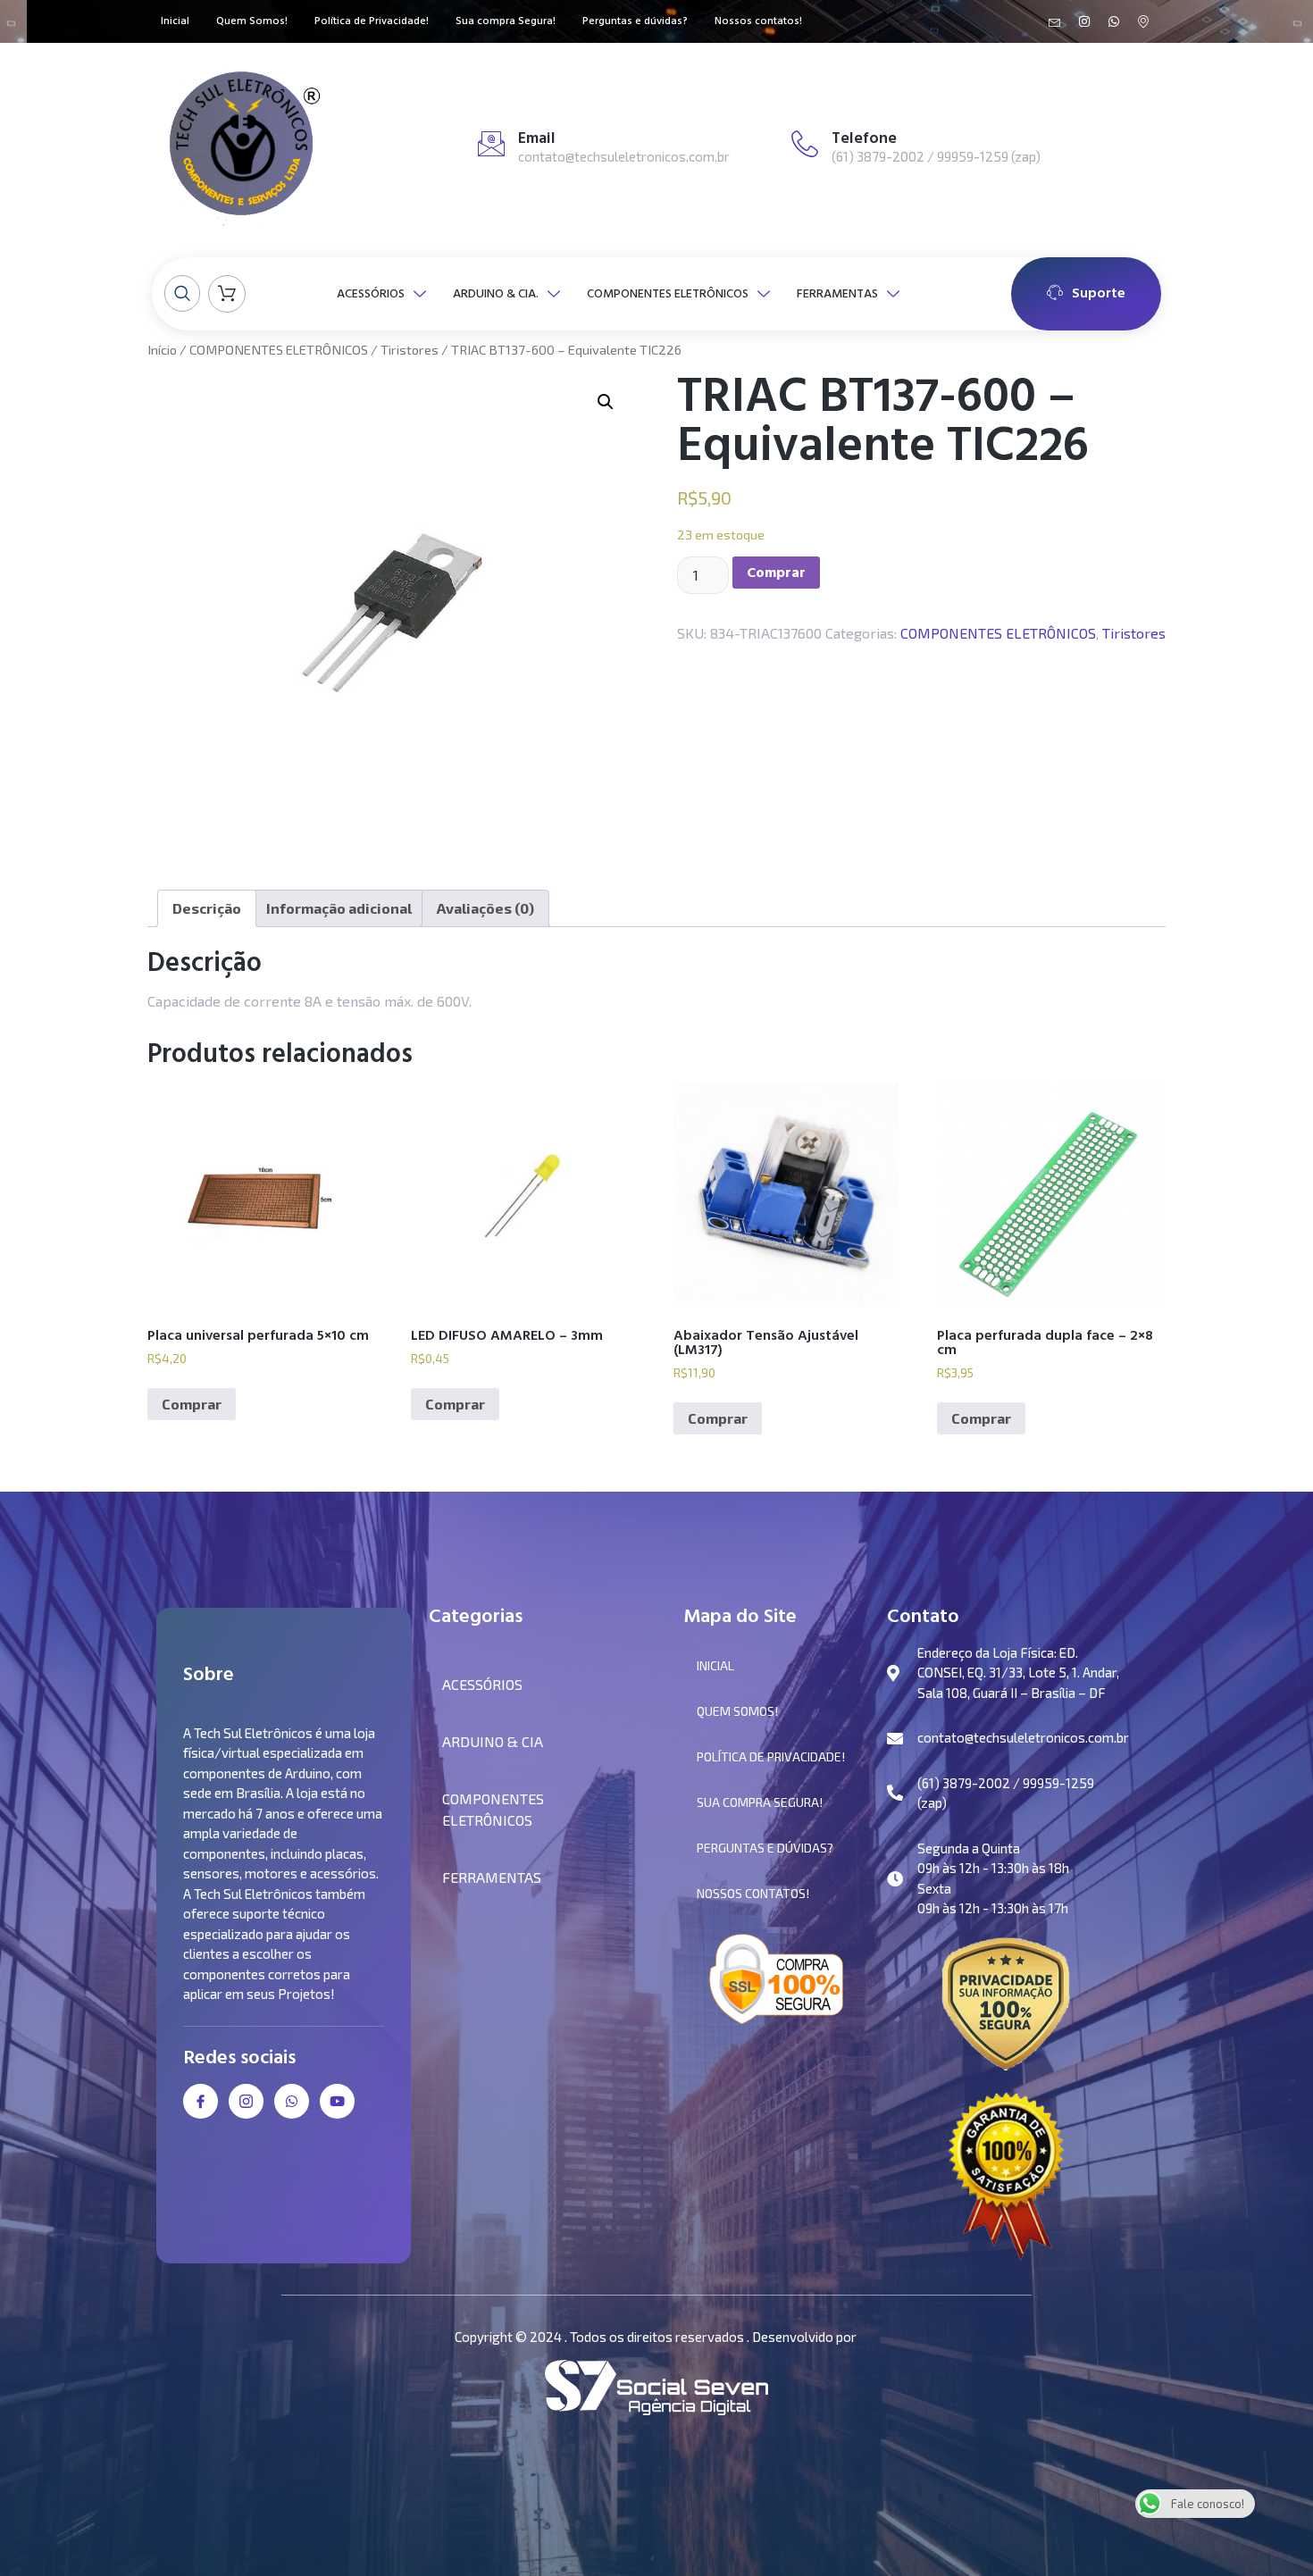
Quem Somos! (252, 22)
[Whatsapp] (1114, 21)
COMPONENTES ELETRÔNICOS (668, 293)
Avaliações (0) (485, 908)
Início (162, 349)
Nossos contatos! (758, 22)
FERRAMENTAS (837, 293)
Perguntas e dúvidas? (635, 22)
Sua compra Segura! (506, 22)
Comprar (776, 573)
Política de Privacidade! (372, 22)
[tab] (207, 908)
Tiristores (410, 349)
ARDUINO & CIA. (496, 293)
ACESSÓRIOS (371, 293)
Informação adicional (339, 908)
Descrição (207, 908)
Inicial (175, 22)
